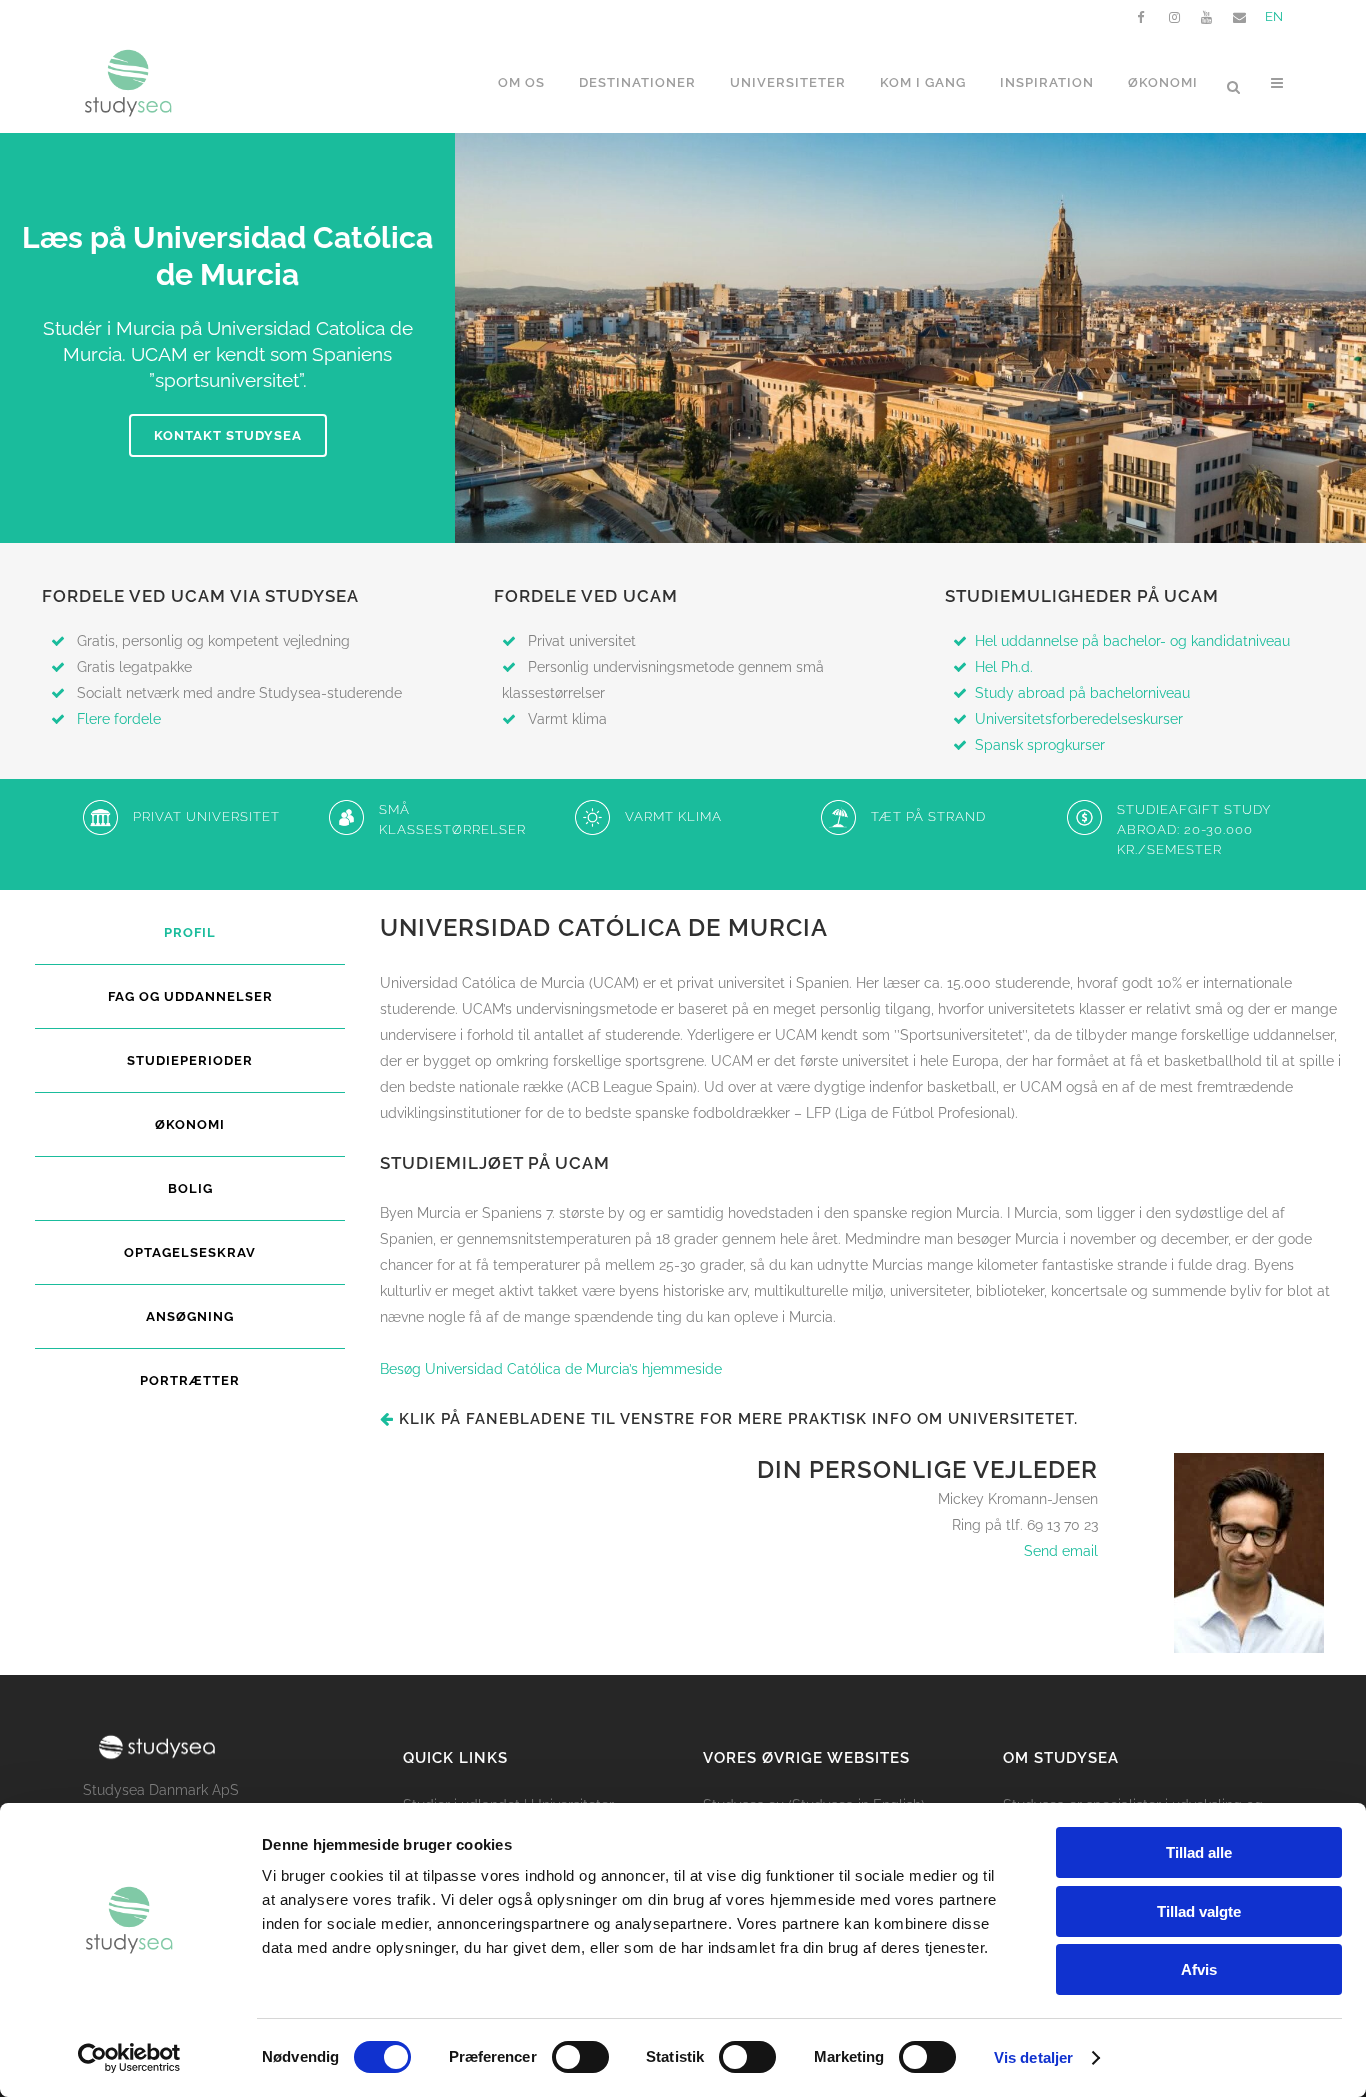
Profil (190, 932)
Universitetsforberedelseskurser (1079, 719)
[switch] (580, 2057)
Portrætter (190, 1380)
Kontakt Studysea (228, 435)
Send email (1061, 1551)
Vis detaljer (1033, 2057)
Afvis (1199, 1969)
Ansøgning (190, 1316)
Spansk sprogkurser (1040, 745)
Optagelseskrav (190, 1252)
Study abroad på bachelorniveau (1082, 693)
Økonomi (190, 1124)
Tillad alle (1199, 1852)
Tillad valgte (1199, 1911)
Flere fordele (119, 719)
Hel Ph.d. (1004, 667)
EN (1274, 16)
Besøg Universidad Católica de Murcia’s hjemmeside (551, 1369)
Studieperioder (190, 1060)
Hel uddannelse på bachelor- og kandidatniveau (1132, 641)
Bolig (190, 1188)
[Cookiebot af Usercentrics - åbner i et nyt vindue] (129, 2058)
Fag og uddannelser (190, 996)
